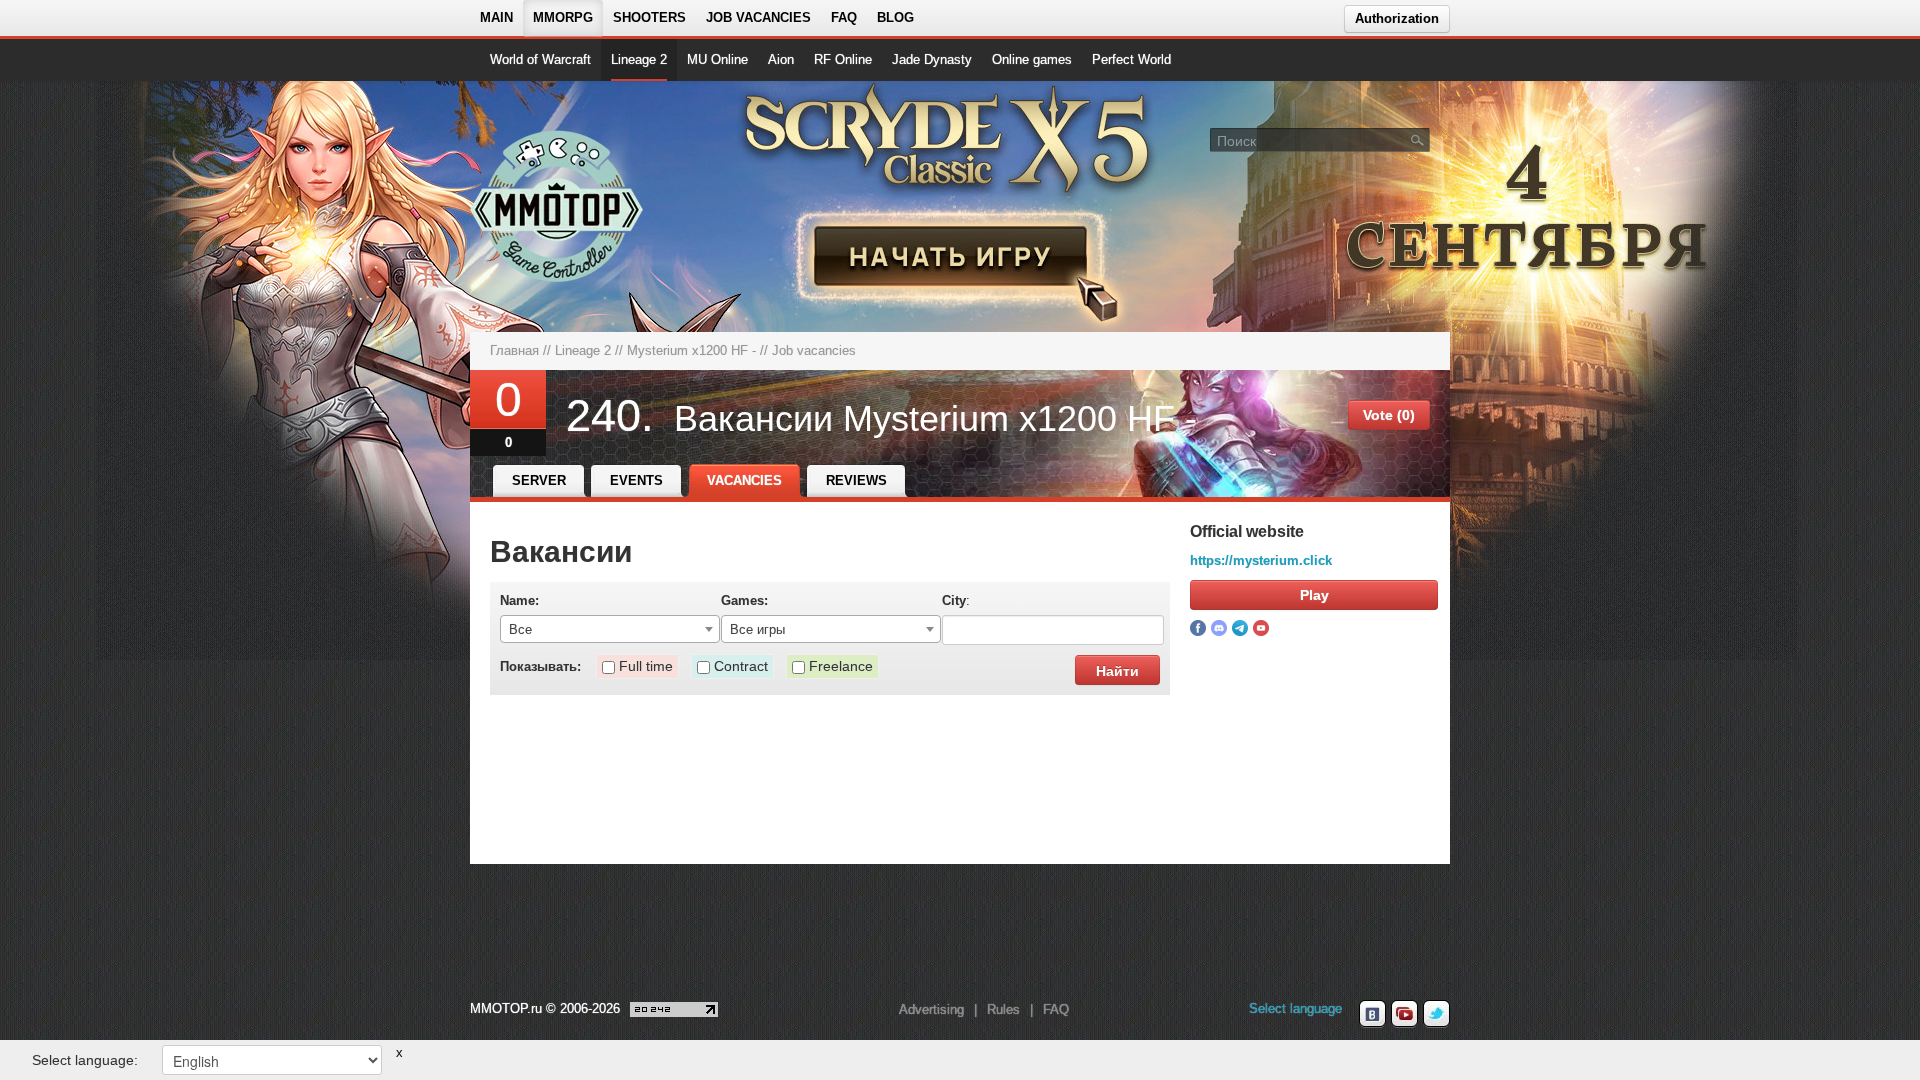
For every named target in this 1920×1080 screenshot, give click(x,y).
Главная (514, 350)
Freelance (841, 666)
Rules (1003, 1009)
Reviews (856, 480)
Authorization (1397, 18)
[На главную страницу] (557, 206)
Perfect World (1131, 59)
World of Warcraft (540, 59)
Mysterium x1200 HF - (691, 350)
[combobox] (610, 629)
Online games (1032, 59)
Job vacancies (758, 17)
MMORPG (563, 17)
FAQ (844, 17)
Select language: (85, 1060)
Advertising (931, 1009)
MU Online (717, 59)
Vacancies (744, 480)
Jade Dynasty (932, 59)
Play (1314, 595)
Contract (741, 666)
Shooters (649, 17)
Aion (781, 59)
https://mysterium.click (1261, 560)
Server (539, 480)
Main (496, 17)
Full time (646, 666)
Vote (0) (1389, 415)
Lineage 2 (639, 59)
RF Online (843, 59)
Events (636, 480)
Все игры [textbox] (757, 629)
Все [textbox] (520, 629)
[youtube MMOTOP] (1404, 1014)
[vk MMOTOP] (1372, 1014)
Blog (895, 17)
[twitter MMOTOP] (1436, 1014)
